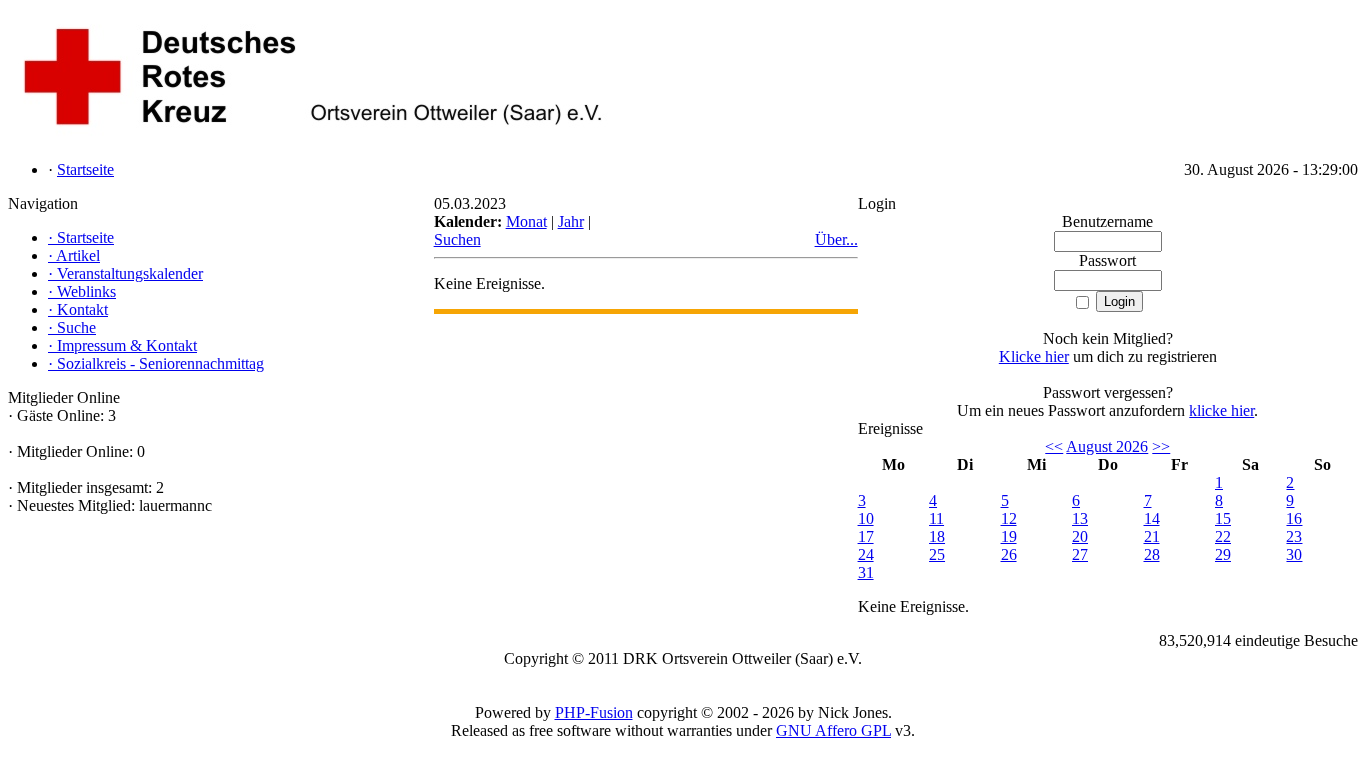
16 (1294, 518)
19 (1009, 536)
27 (1080, 554)
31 (866, 572)
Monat (526, 221)
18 (937, 536)
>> (1161, 446)
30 (1294, 554)
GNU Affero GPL (833, 730)
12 (1009, 518)
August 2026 (1107, 446)
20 (1080, 536)
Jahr (571, 221)
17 (866, 536)
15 (1223, 518)
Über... (836, 239)
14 (1152, 518)
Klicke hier (1034, 356)
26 (1009, 554)
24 (866, 554)
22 (1223, 536)
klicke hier (1221, 410)
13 (1080, 518)
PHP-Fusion (594, 712)
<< (1054, 446)
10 (866, 518)
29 (1223, 554)
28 (1152, 554)
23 (1294, 536)
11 (936, 518)
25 (937, 554)
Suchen (457, 239)
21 (1152, 536)
